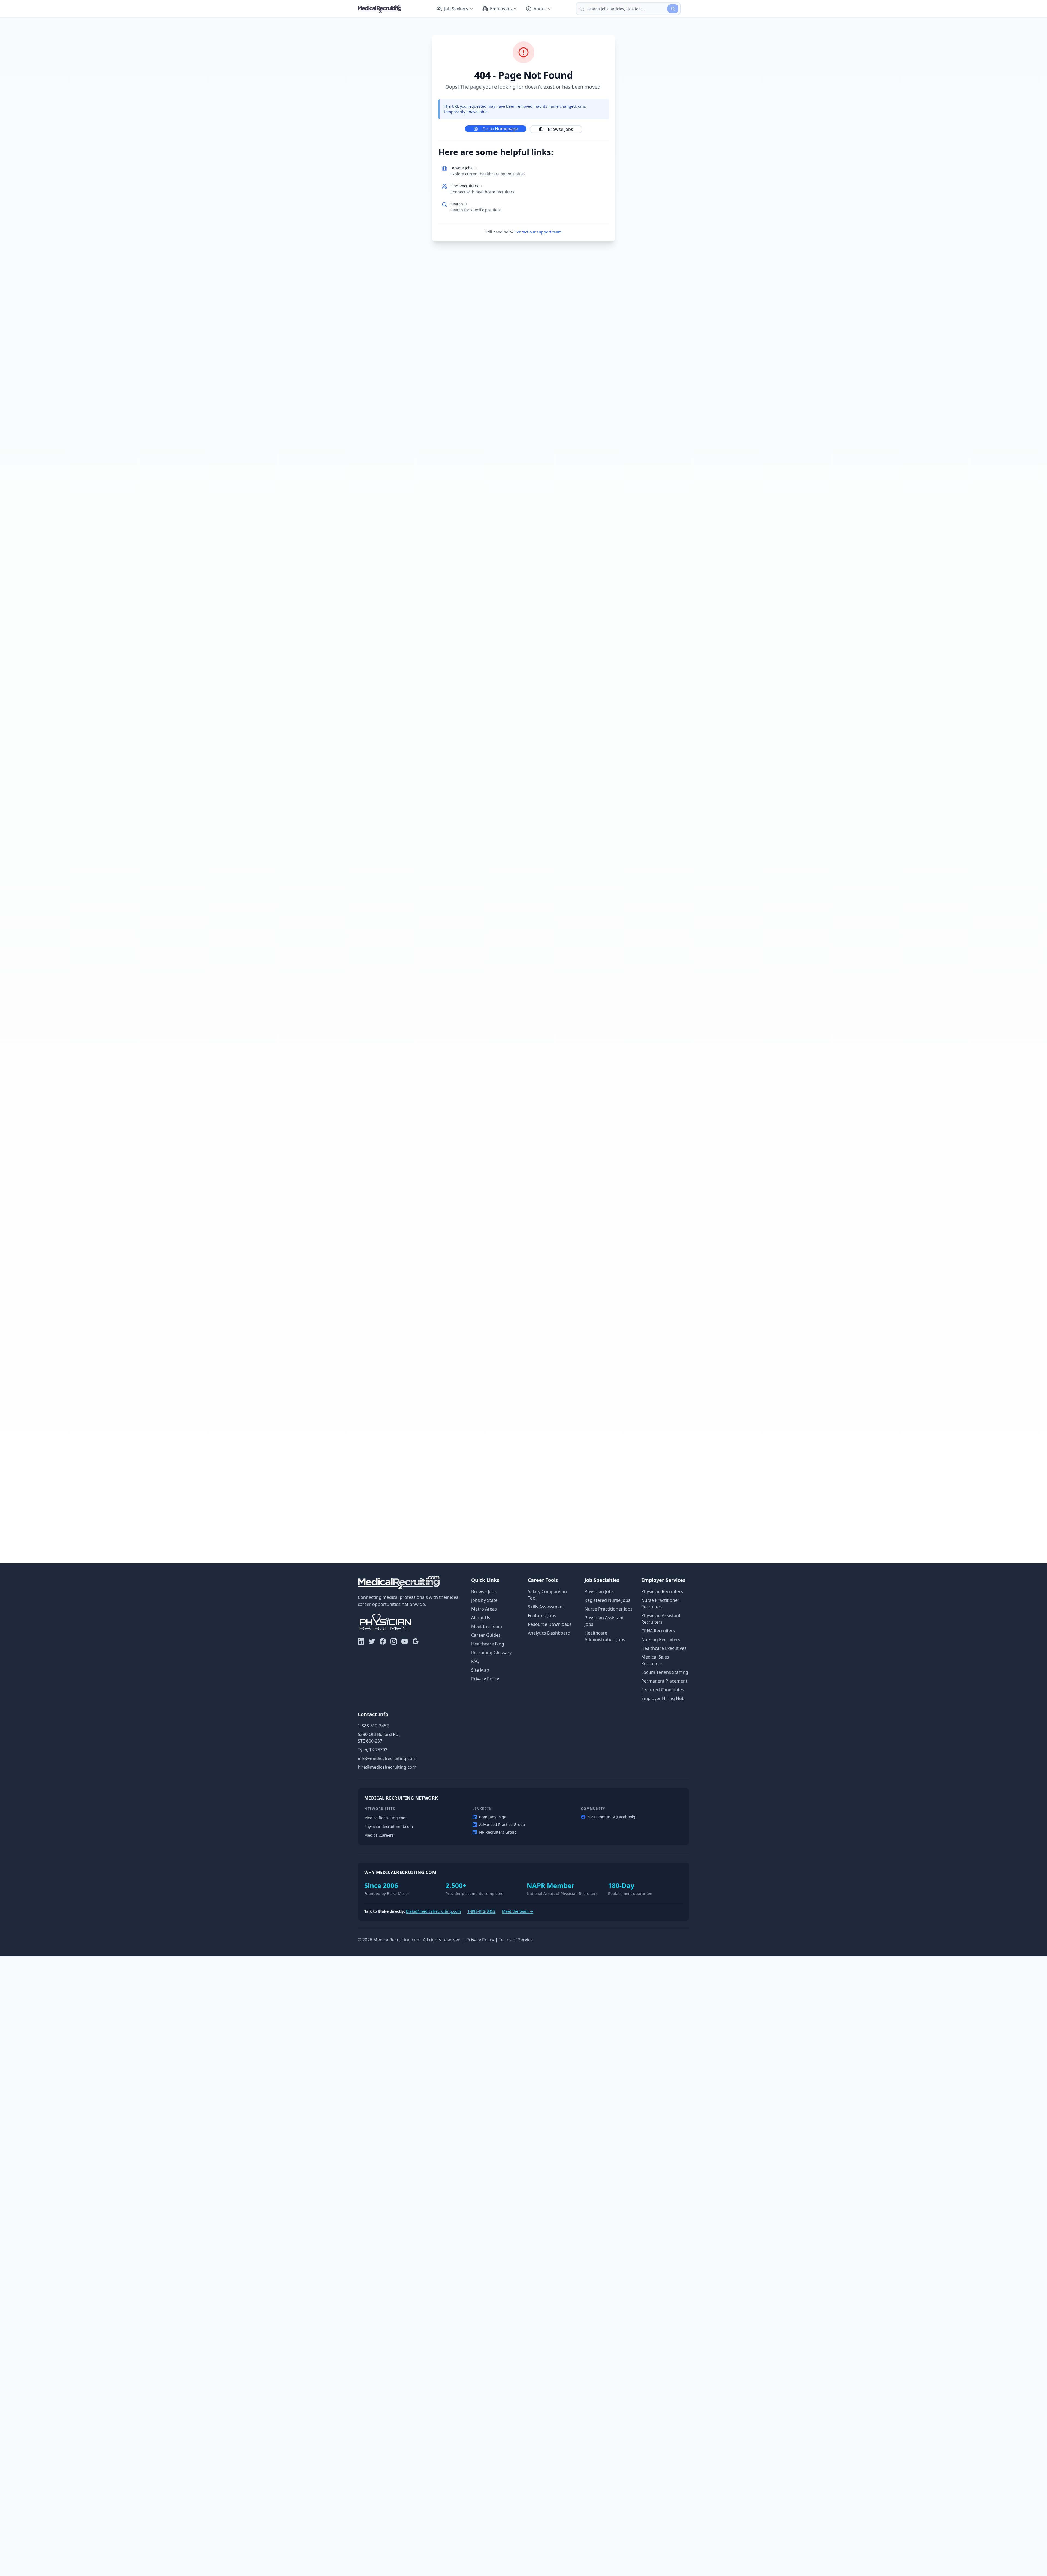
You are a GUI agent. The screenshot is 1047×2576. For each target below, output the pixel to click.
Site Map (480, 1670)
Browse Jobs (560, 129)
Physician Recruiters (662, 1591)
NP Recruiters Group (498, 1832)
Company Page (493, 1817)
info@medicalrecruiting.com (387, 1758)
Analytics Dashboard (549, 1633)
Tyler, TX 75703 (373, 1750)
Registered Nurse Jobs (607, 1600)
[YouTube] (405, 1641)
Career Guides (486, 1635)
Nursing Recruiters (661, 1639)
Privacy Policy (485, 1679)
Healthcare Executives (664, 1648)
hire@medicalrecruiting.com (387, 1767)
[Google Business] (416, 1641)
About (540, 9)
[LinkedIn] (361, 1641)
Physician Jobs (599, 1591)
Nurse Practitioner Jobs (609, 1609)
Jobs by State (484, 1600)
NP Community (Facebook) (611, 1817)
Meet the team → (518, 1911)
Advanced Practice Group (502, 1824)
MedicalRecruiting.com (385, 1818)
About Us (481, 1618)
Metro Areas (484, 1609)
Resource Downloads (550, 1624)
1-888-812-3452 (373, 1726)
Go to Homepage (500, 129)
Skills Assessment (546, 1607)
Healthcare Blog (488, 1644)
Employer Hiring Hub (663, 1698)
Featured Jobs (542, 1615)
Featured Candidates (663, 1690)
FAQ (475, 1661)
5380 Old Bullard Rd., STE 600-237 (379, 1738)
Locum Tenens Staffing (665, 1672)
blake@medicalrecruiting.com (433, 1911)
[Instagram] (394, 1641)
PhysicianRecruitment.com (389, 1826)
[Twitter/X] (372, 1641)
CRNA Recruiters (658, 1631)
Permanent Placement (664, 1681)
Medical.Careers (379, 1835)
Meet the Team (487, 1626)
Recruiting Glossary (491, 1653)
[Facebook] (383, 1641)
